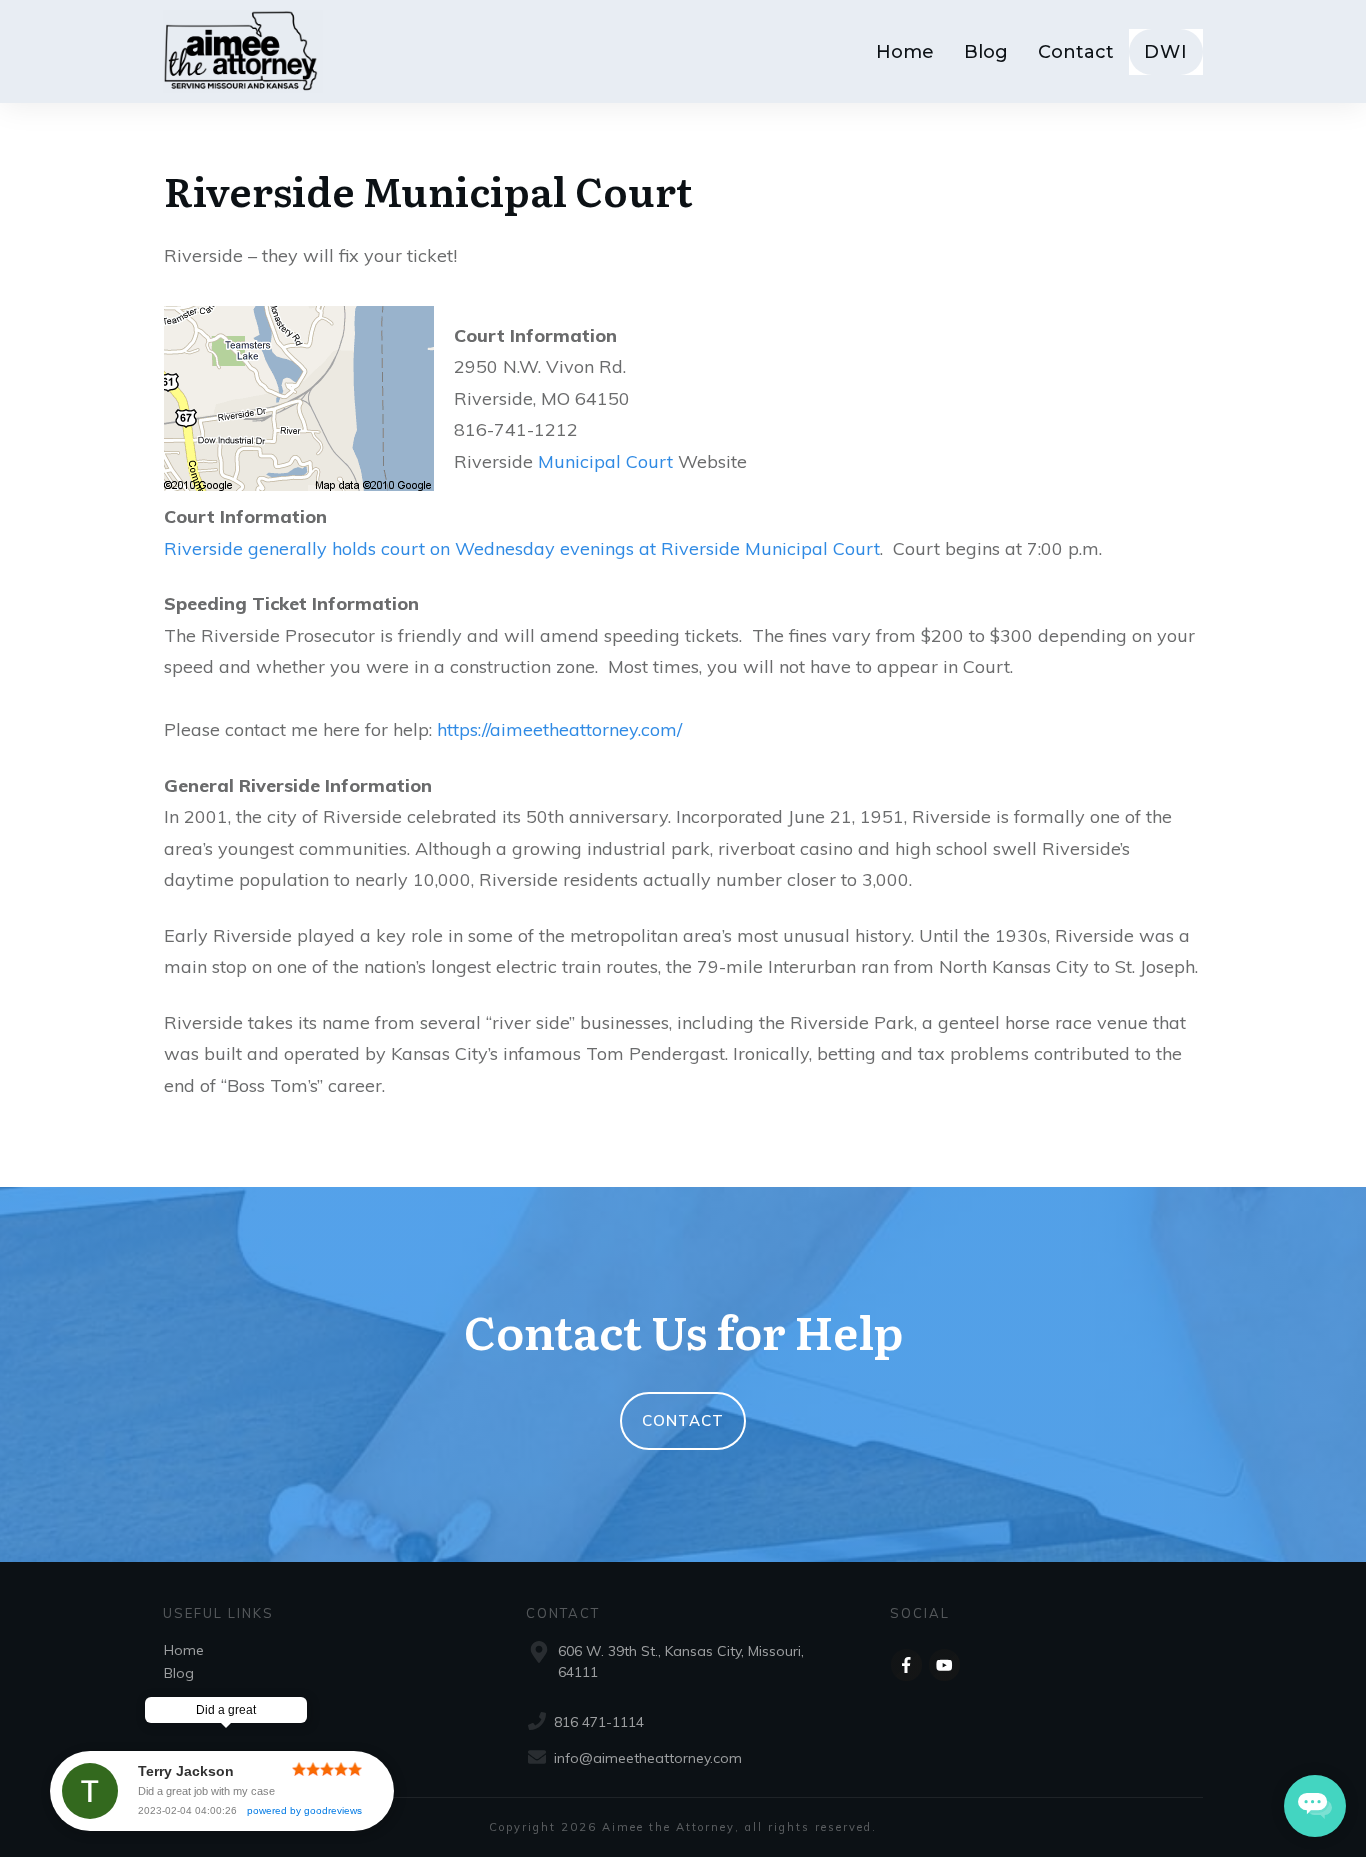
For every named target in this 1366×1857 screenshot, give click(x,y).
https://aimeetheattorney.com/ (559, 729)
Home (184, 1650)
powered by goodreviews (304, 1810)
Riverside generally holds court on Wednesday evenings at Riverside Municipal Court (522, 548)
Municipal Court (605, 461)
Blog (179, 1673)
